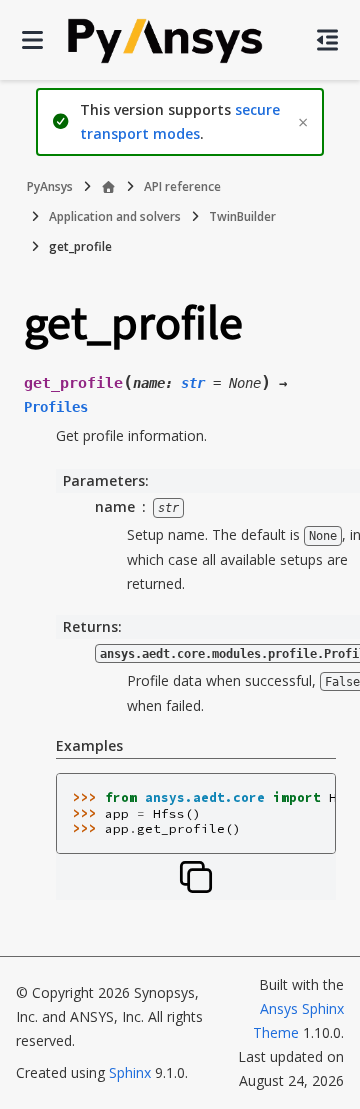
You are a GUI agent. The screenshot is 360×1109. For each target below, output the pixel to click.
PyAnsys (50, 186)
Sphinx (130, 1072)
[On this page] (327, 40)
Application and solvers (115, 216)
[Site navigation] (32, 40)
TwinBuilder (242, 216)
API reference (182, 186)
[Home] (108, 187)
